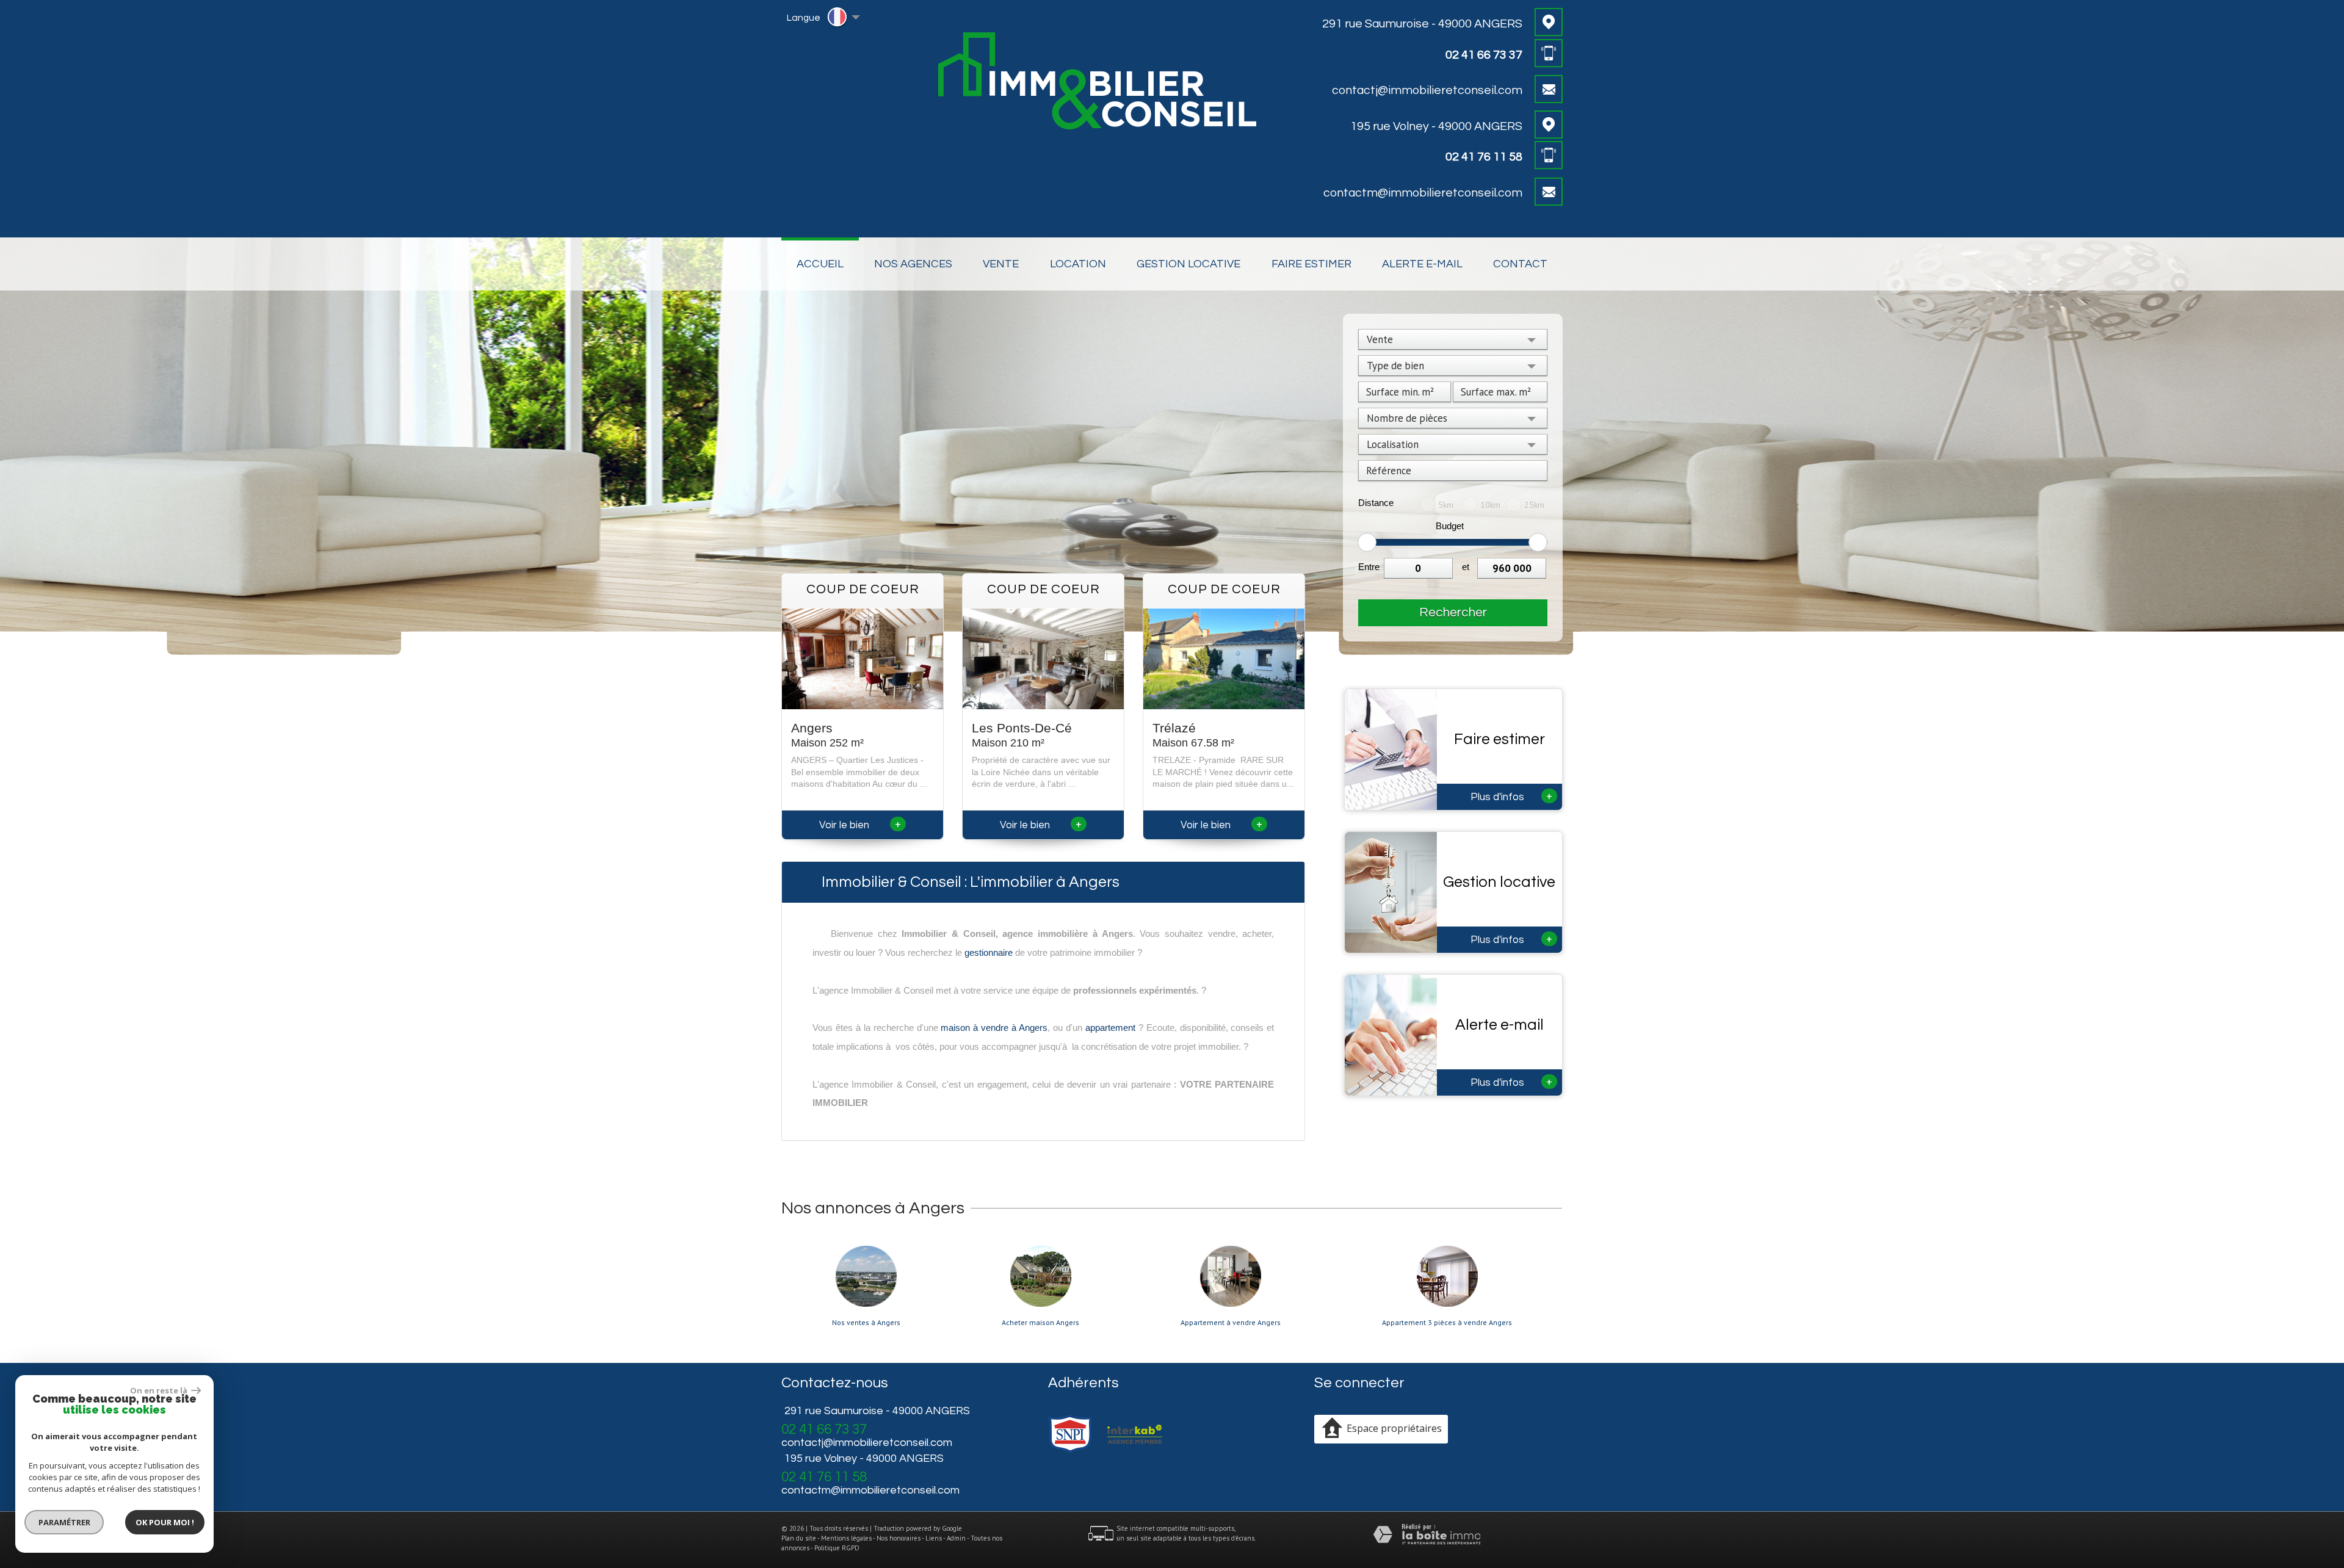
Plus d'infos (1512, 796)
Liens (934, 1538)
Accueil (820, 264)
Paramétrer (64, 1522)
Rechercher (1453, 612)
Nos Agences (913, 264)
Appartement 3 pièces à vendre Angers (1447, 1323)
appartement (1110, 1028)
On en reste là (159, 1390)
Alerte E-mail (1422, 264)
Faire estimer (1311, 264)
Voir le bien (860, 825)
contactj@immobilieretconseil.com (1427, 90)
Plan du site (799, 1538)
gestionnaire (989, 952)
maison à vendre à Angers (994, 1028)
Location (1078, 264)
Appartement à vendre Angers (1231, 1323)
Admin (956, 1538)
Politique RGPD (837, 1548)
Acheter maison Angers (1040, 1323)
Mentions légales (846, 1538)
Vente (1001, 264)
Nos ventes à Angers (866, 1323)
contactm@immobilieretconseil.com (1423, 193)
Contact (1520, 264)
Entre (1369, 567)
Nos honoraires (899, 1538)
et (1466, 567)
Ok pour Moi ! (165, 1522)
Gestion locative (1188, 264)
